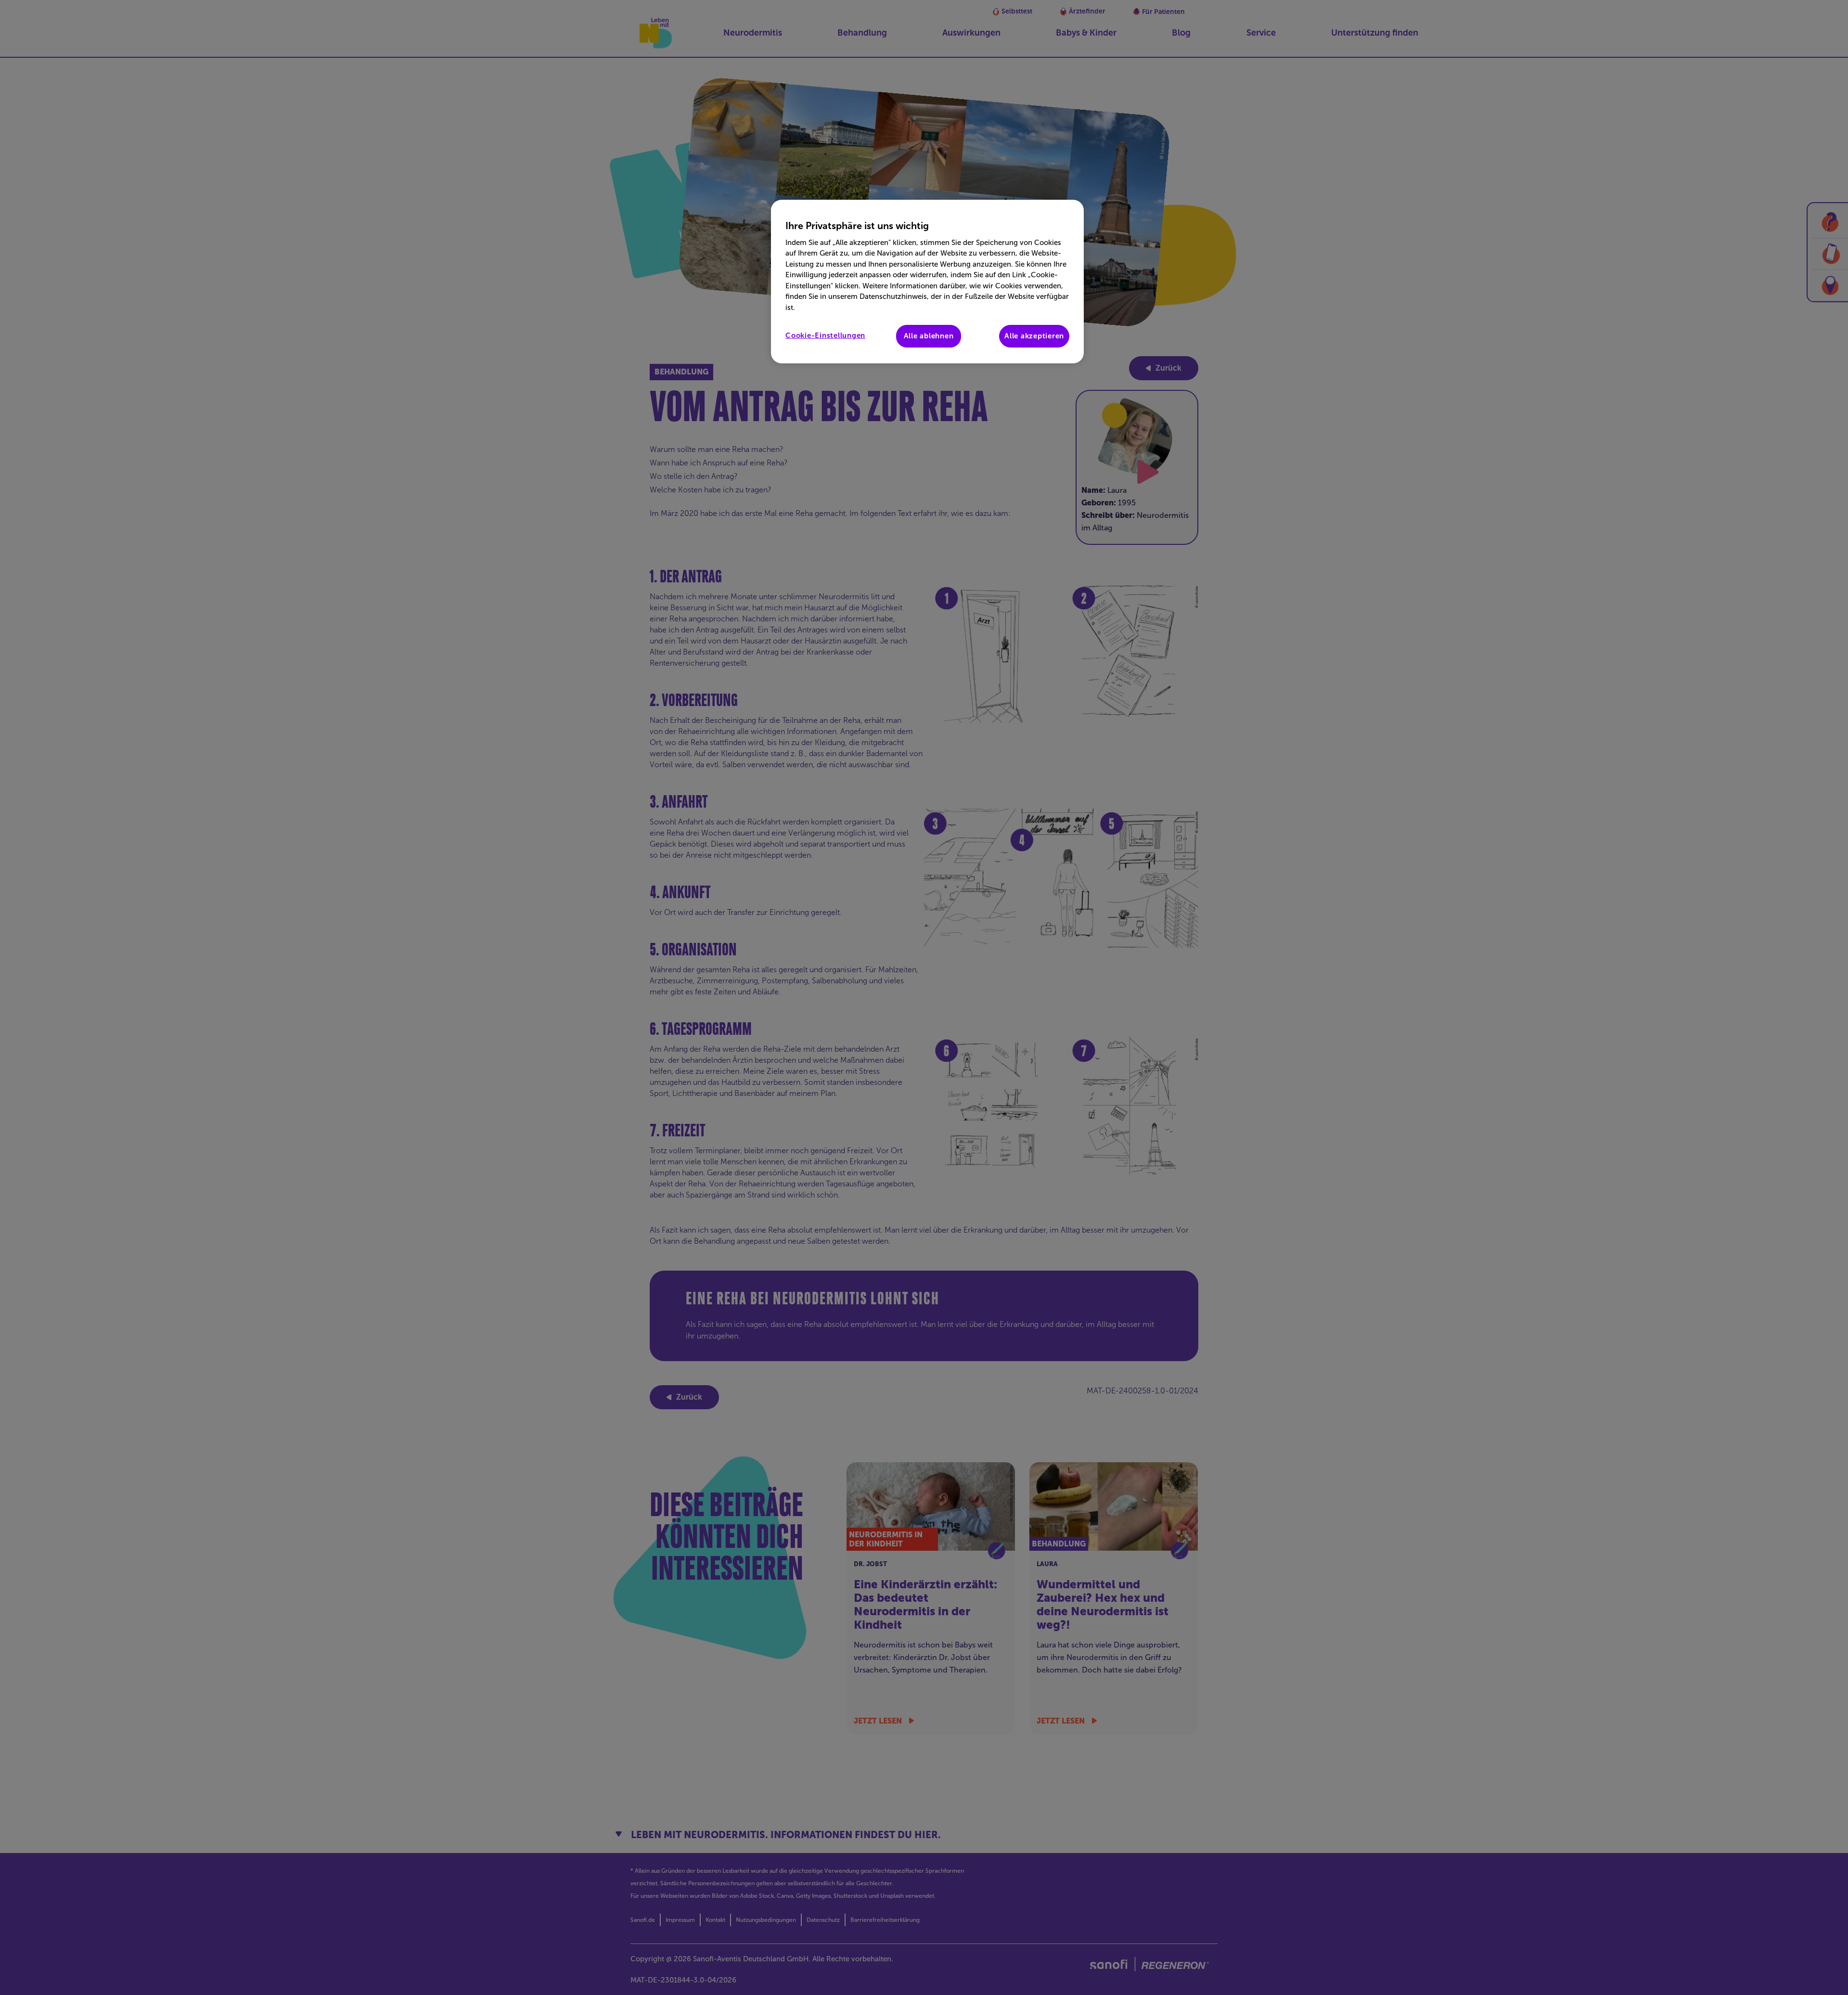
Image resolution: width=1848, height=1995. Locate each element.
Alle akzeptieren (1034, 336)
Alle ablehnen (929, 336)
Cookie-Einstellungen (825, 335)
